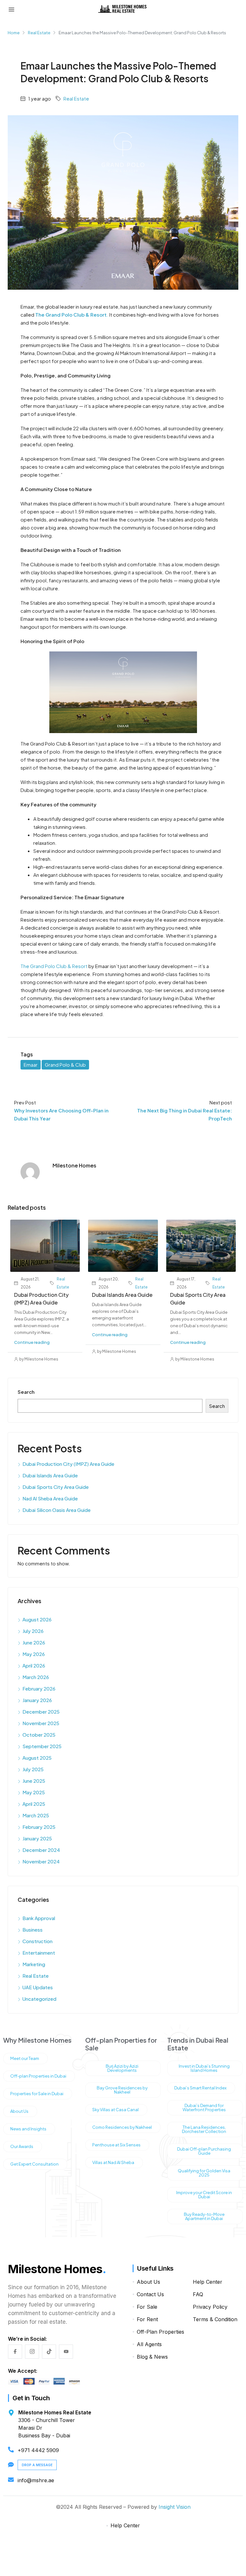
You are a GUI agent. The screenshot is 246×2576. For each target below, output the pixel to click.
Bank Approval (39, 1918)
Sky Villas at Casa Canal (115, 2110)
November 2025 (41, 1723)
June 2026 (34, 1642)
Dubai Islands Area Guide (122, 1295)
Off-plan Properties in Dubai (38, 2076)
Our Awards (22, 2146)
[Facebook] (15, 2352)
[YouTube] (66, 2352)
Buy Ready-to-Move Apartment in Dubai (204, 2216)
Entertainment (39, 1953)
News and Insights (28, 2129)
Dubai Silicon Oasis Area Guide (57, 1510)
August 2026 (37, 1619)
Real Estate (39, 33)
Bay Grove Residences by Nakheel (122, 2090)
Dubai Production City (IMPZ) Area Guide (68, 1464)
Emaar (31, 1065)
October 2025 (39, 1735)
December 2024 (41, 1850)
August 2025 (37, 1758)
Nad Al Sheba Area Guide (50, 1498)
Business (33, 1930)
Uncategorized (39, 1999)
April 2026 (34, 1665)
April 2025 (34, 1804)
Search (26, 1392)
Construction (37, 1941)
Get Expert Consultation (34, 2164)
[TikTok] (49, 2352)
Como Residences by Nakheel (122, 2127)
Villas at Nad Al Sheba (113, 2162)
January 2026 (37, 1700)
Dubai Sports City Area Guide (56, 1487)
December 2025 (41, 1712)
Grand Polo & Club (65, 1065)
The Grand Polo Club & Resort (54, 966)
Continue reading (32, 1342)
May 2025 (34, 1792)
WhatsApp (120, 2549)
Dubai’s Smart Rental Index (200, 2088)
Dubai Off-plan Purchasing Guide (204, 2151)
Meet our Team (25, 2058)
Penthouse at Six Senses (116, 2145)
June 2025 (34, 1781)
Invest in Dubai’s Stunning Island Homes (204, 2068)
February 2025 (39, 1827)
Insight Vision (175, 2507)
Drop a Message (37, 2465)
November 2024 (41, 1861)
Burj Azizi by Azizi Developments (122, 2068)
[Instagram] (32, 2352)
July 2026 (33, 1631)
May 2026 (34, 1654)
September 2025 (42, 1746)
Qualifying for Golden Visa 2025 (204, 2173)
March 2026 (36, 1677)
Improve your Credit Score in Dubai (204, 2195)
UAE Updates (38, 1987)
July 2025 (33, 1769)
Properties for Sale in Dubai (37, 2094)
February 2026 (39, 1688)
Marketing (34, 1964)
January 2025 (37, 1838)
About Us (19, 2111)
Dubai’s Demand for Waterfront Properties (204, 2108)
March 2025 (36, 1815)
